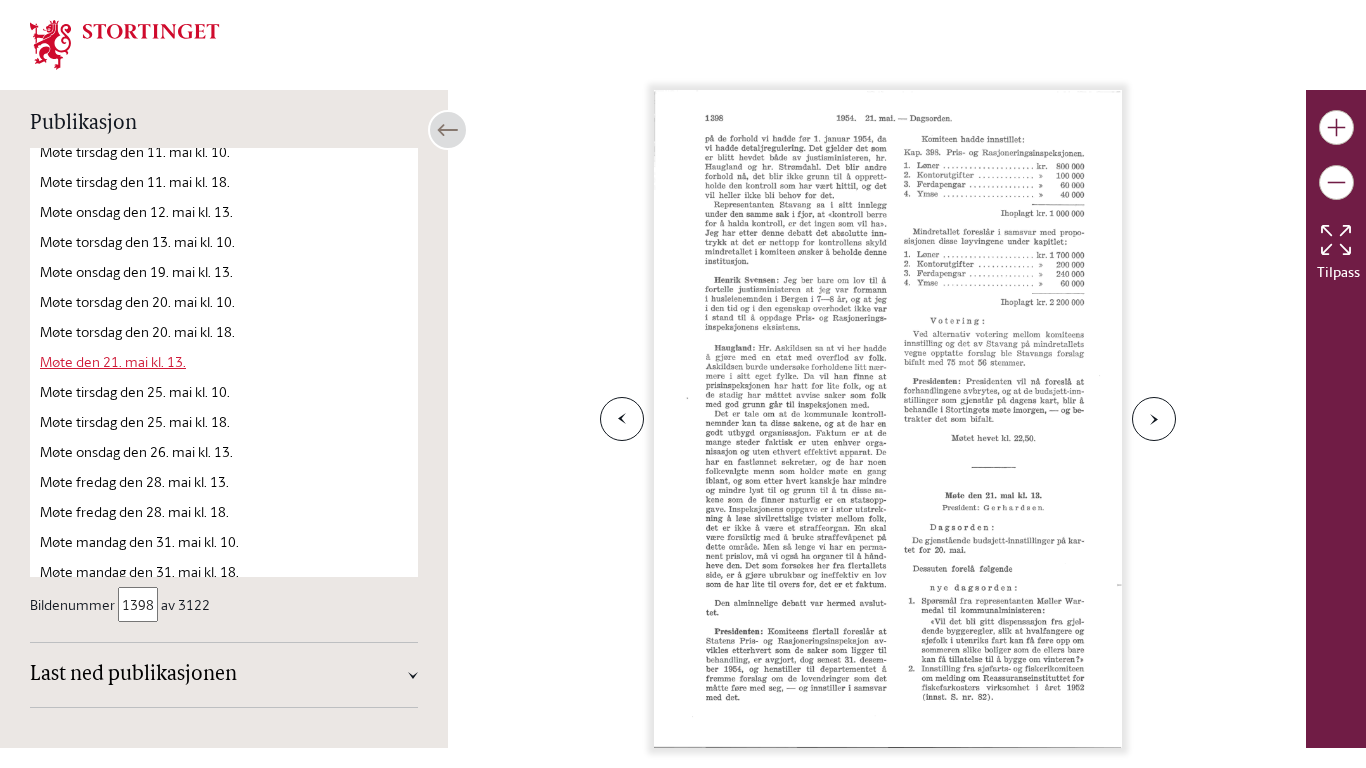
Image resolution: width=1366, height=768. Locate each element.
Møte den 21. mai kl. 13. (113, 361)
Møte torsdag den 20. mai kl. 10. (137, 301)
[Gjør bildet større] (1336, 127)
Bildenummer (72, 604)
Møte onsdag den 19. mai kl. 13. (136, 271)
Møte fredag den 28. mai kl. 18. (134, 511)
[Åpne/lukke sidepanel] (448, 130)
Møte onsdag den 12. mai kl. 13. (136, 211)
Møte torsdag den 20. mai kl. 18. (137, 331)
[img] (125, 43)
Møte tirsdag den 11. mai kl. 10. (135, 151)
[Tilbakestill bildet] (1336, 240)
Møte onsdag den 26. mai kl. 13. (136, 451)
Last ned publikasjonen (133, 675)
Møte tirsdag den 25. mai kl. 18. (135, 421)
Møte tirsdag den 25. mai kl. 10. (135, 391)
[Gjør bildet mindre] (1336, 182)
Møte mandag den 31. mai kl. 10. (139, 541)
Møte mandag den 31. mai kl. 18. (139, 571)
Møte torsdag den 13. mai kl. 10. (137, 241)
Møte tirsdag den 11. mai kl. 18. (135, 181)
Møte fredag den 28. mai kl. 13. (134, 481)
